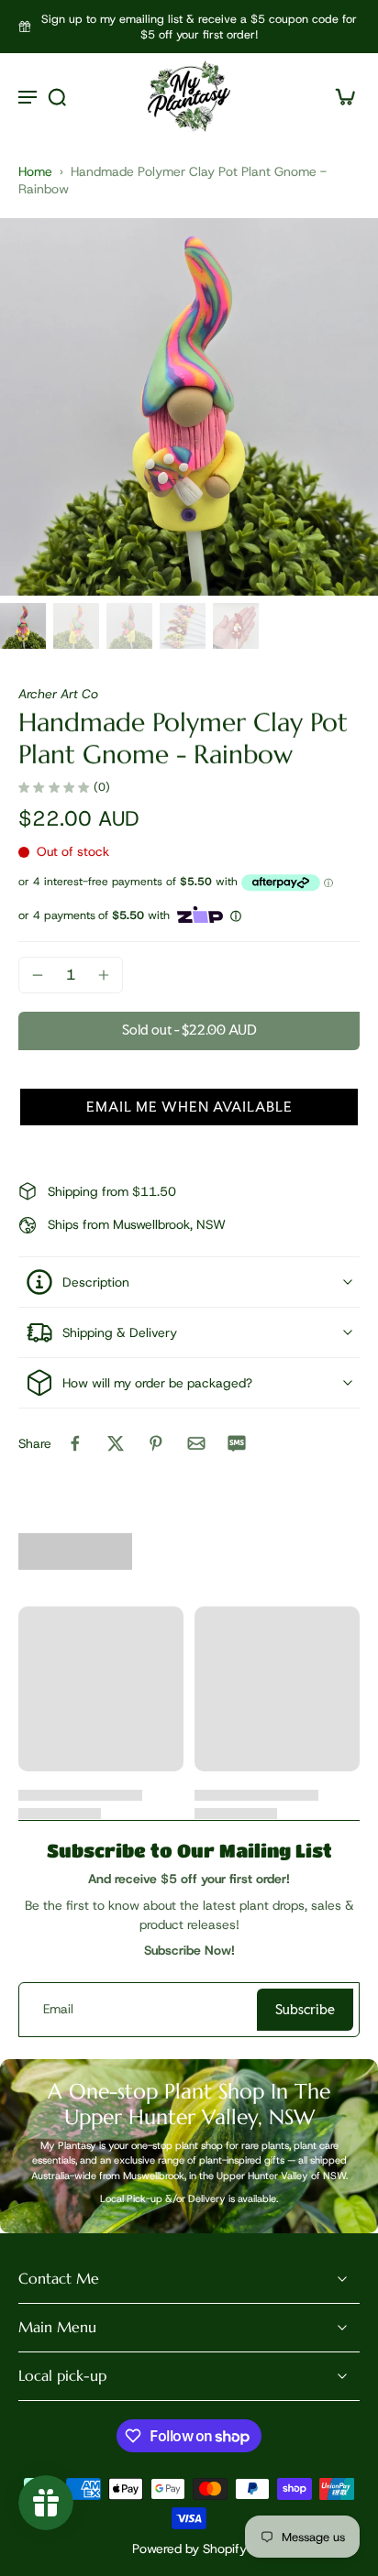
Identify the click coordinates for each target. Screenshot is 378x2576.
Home (35, 171)
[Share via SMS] (237, 1443)
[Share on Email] (196, 1443)
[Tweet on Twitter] (116, 1443)
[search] (57, 96)
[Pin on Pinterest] (156, 1443)
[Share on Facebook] (75, 1443)
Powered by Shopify (189, 2549)
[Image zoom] (189, 407)
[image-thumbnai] (23, 626)
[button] (189, 1031)
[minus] (38, 975)
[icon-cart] (339, 96)
